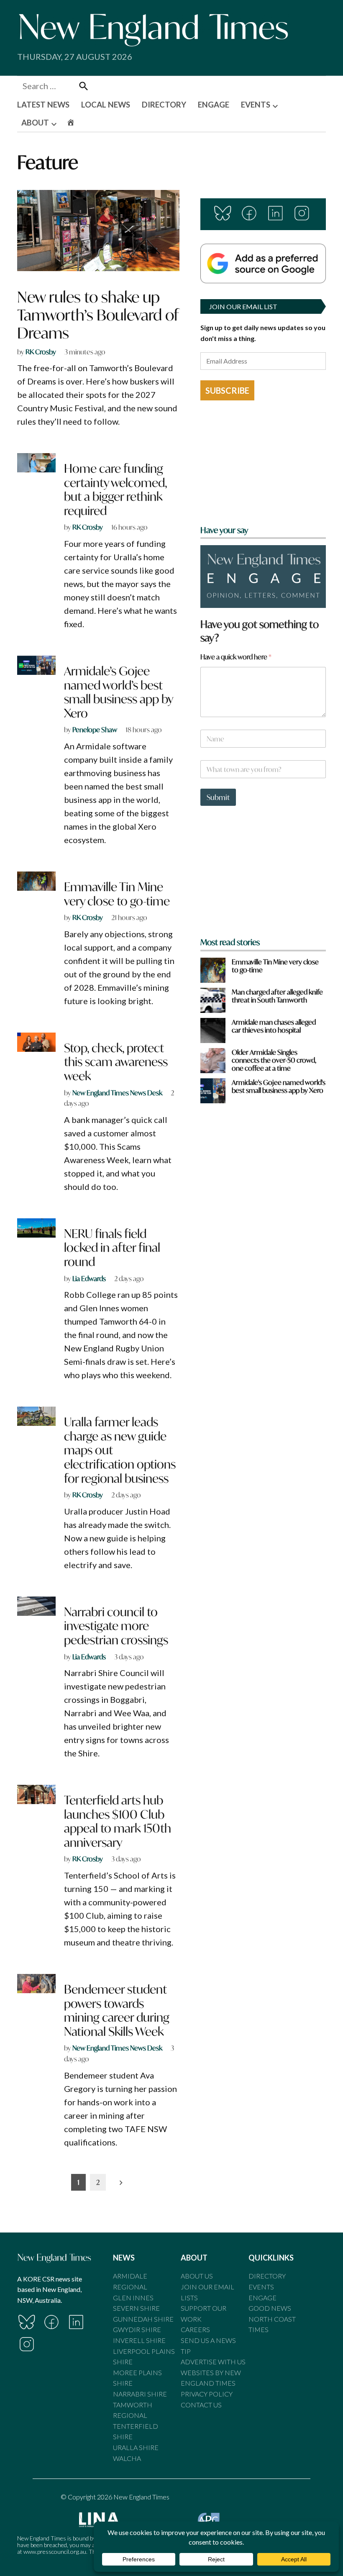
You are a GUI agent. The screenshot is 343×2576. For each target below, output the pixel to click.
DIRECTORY (164, 105)
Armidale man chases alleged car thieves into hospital (274, 1026)
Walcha (127, 2458)
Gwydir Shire (137, 2329)
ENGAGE (214, 105)
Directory (267, 2276)
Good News (270, 2308)
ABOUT (35, 123)
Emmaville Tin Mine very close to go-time (117, 894)
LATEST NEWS (43, 105)
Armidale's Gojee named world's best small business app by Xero (279, 1086)
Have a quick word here (236, 657)
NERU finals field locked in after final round (112, 1248)
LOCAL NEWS (106, 105)
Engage (262, 2298)
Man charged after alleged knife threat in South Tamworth (277, 996)
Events (261, 2287)
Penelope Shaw (95, 729)
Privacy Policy (207, 2394)
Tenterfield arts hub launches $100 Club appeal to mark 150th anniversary (118, 1821)
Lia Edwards (89, 1278)
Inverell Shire (139, 2340)
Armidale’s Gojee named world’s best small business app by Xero (118, 692)
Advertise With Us (213, 2362)
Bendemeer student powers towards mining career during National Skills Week (117, 2010)
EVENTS (256, 105)
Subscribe (227, 390)
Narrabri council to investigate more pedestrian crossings (116, 1626)
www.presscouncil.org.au (55, 2552)
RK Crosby (41, 352)
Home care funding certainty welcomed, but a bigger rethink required (115, 490)
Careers (195, 2329)
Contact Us (201, 2405)
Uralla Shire (136, 2447)
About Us (197, 2276)
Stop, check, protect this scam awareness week (116, 1062)
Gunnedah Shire (143, 2319)
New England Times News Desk (117, 1093)
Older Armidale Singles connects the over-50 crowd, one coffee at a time (274, 1060)
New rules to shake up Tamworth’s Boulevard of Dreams (98, 315)
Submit (218, 797)
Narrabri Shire (140, 2394)
